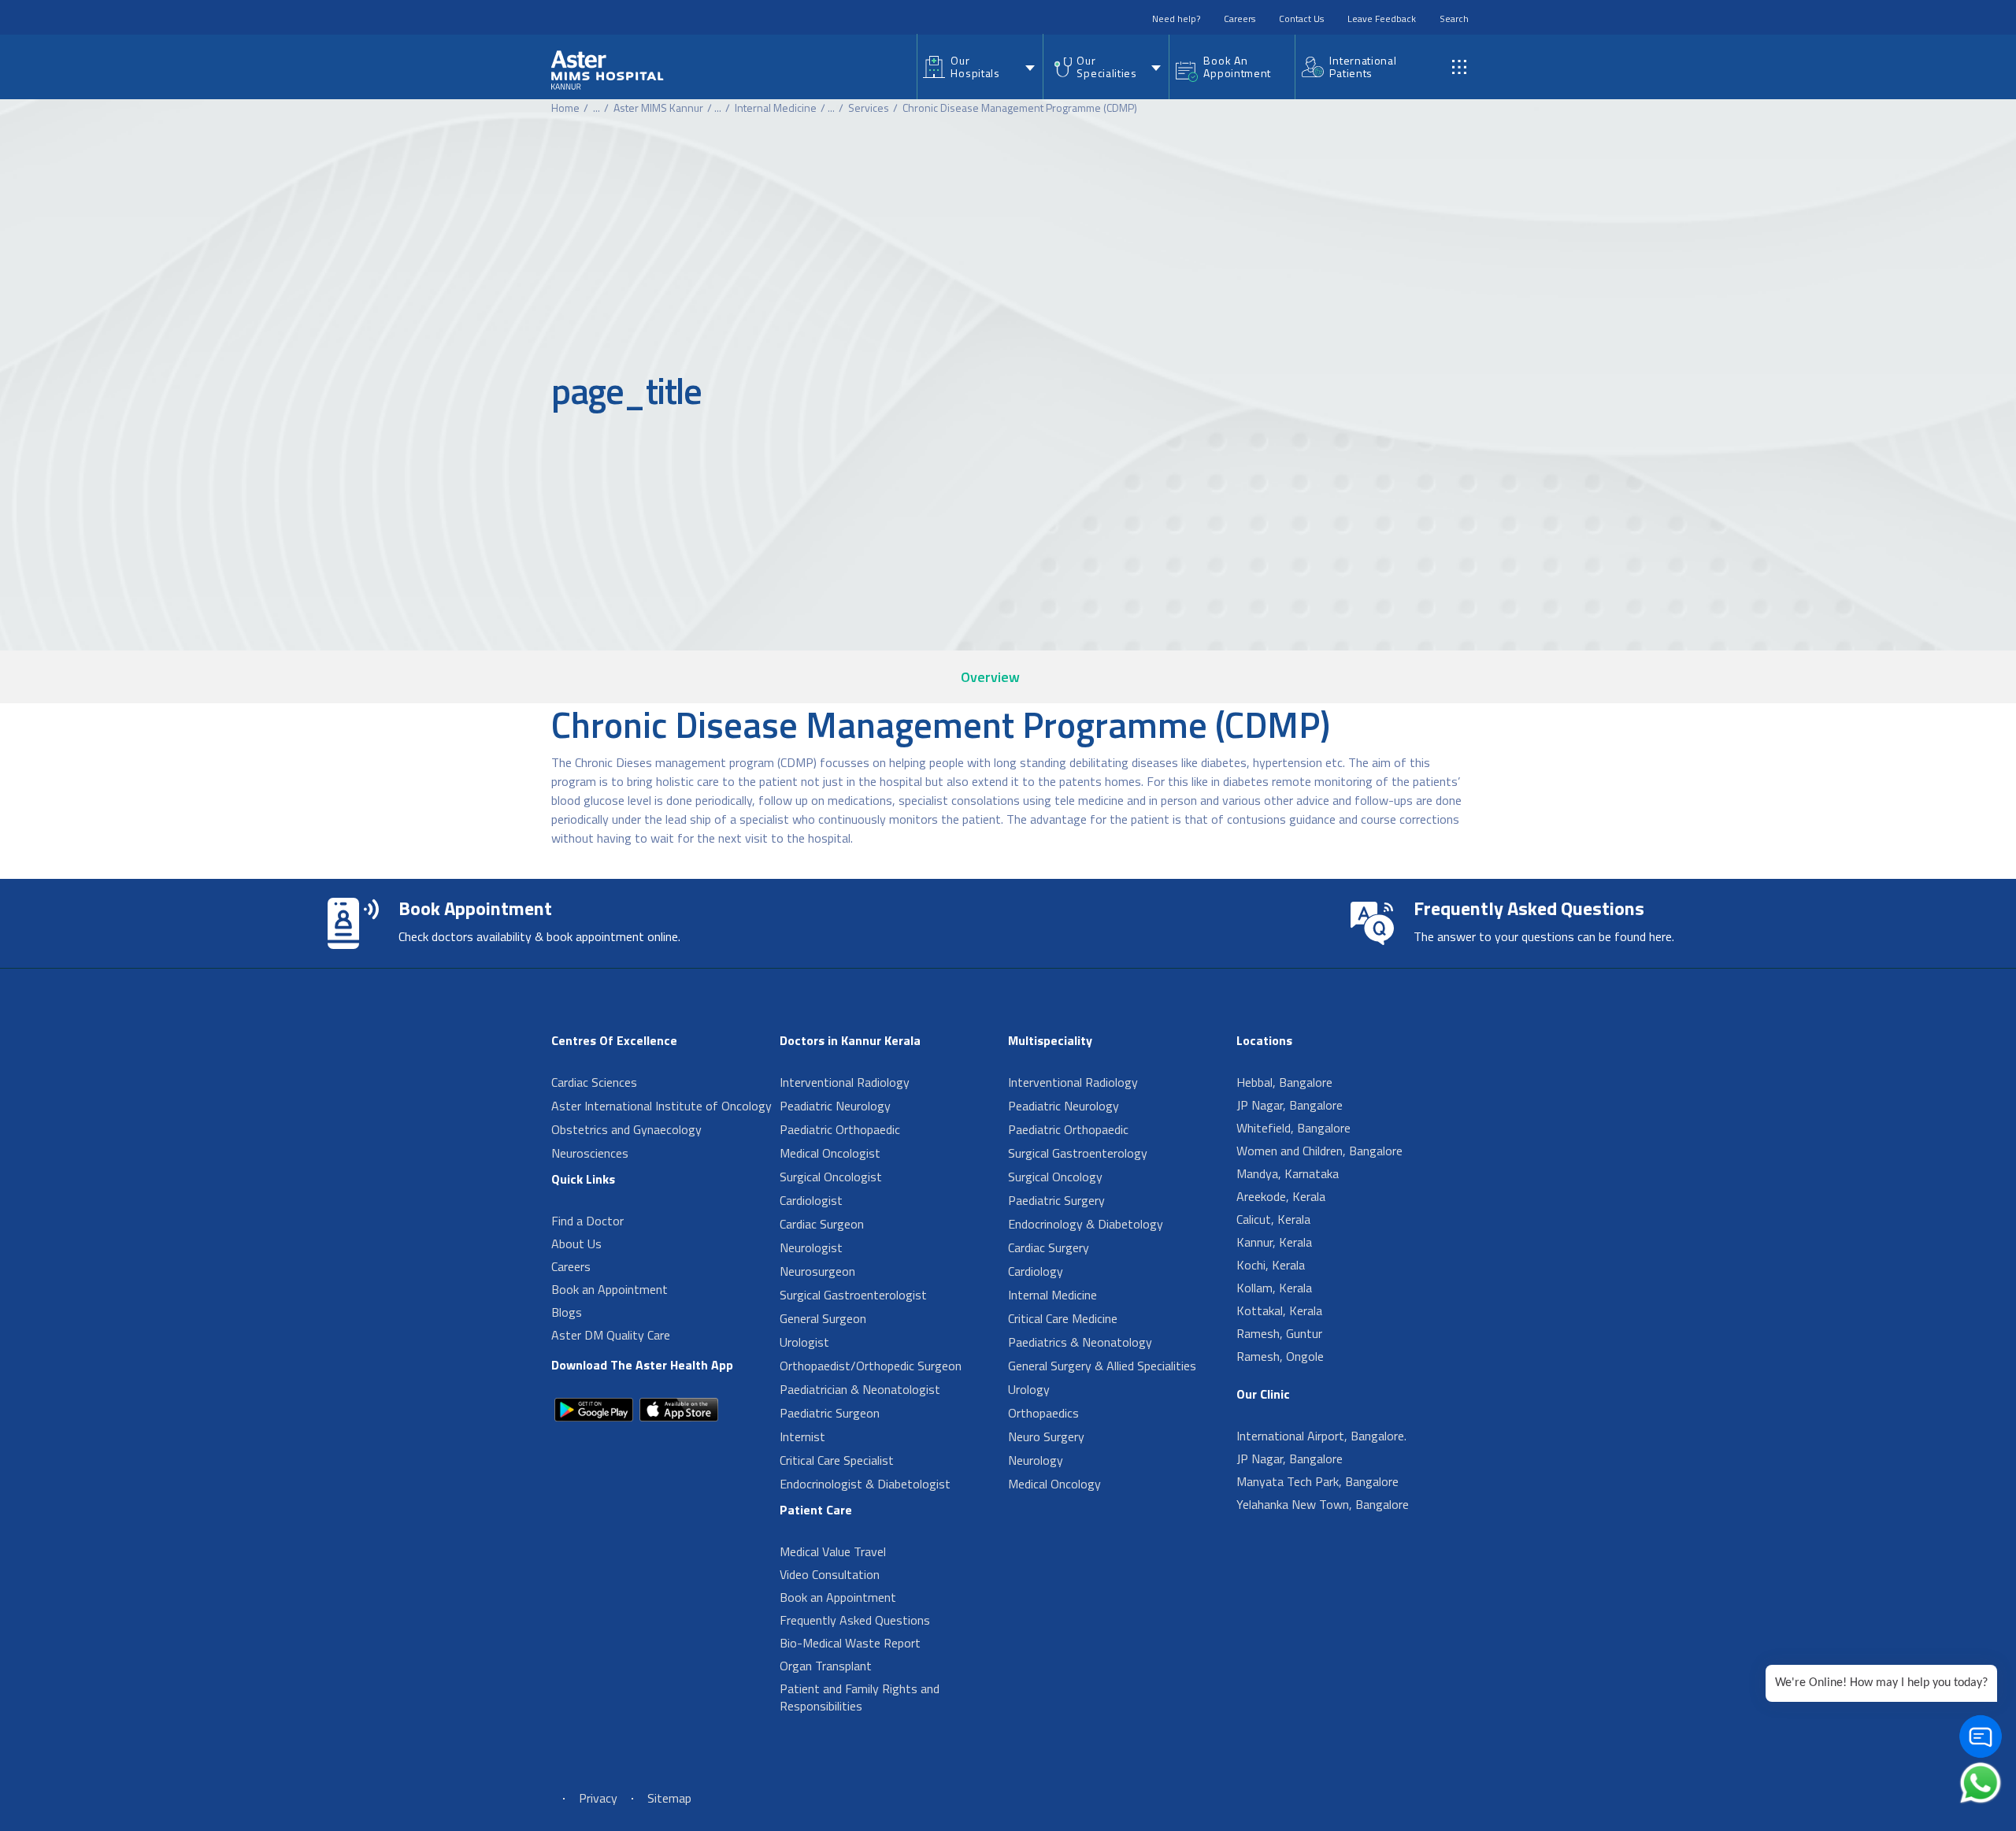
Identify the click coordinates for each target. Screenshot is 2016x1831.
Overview (990, 677)
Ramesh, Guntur (1279, 1333)
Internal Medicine (776, 107)
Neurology (1036, 1460)
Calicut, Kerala (1273, 1219)
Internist (802, 1436)
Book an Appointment (610, 1289)
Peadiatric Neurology (835, 1106)
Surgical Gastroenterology (1078, 1153)
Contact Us (1301, 19)
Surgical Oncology (1055, 1177)
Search (1454, 19)
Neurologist (811, 1247)
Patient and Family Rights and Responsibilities (860, 1697)
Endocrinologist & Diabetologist (865, 1484)
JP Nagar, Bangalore (1290, 1105)
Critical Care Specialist (837, 1460)
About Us (576, 1244)
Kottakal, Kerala (1279, 1310)
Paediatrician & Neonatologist (860, 1389)
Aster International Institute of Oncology (661, 1106)
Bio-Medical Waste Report (850, 1643)
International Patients (1363, 67)
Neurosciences (590, 1153)
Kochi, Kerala (1271, 1265)
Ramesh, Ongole (1280, 1356)
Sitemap (669, 1798)
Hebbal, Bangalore (1284, 1082)
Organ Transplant (826, 1666)
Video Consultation (830, 1574)
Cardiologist (811, 1200)
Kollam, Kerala (1274, 1288)
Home (565, 107)
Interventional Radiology (845, 1082)
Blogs (567, 1312)
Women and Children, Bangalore (1319, 1151)
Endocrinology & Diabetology (1086, 1224)
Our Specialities (1106, 67)
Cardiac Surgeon (822, 1224)
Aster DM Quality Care (611, 1335)
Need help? (1176, 19)
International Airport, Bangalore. (1321, 1436)
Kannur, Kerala (1274, 1242)
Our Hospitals (975, 67)
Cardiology (1036, 1271)
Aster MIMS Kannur (658, 107)
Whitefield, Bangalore (1293, 1128)
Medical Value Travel (833, 1551)
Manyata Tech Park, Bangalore (1317, 1481)
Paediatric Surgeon (830, 1413)
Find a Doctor (587, 1221)
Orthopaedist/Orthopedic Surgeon (871, 1366)
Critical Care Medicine (1063, 1318)
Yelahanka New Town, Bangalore (1323, 1504)
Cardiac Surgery (1049, 1247)
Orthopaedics (1043, 1413)
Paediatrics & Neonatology (1080, 1342)
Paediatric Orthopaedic (840, 1129)
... (597, 107)
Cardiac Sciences (594, 1082)
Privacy (598, 1798)
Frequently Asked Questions (855, 1620)
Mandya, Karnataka (1288, 1173)
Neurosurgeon (817, 1271)
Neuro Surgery (1046, 1436)
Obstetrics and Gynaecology (626, 1129)
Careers (1240, 19)
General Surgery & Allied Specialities (1102, 1366)
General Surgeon (823, 1318)
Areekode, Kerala (1281, 1196)
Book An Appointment (1237, 67)
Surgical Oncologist (831, 1177)
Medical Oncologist (830, 1153)
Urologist (804, 1342)
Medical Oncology (1054, 1484)
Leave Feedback (1382, 19)
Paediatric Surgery (1056, 1200)
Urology (1029, 1389)
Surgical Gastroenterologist (853, 1295)
